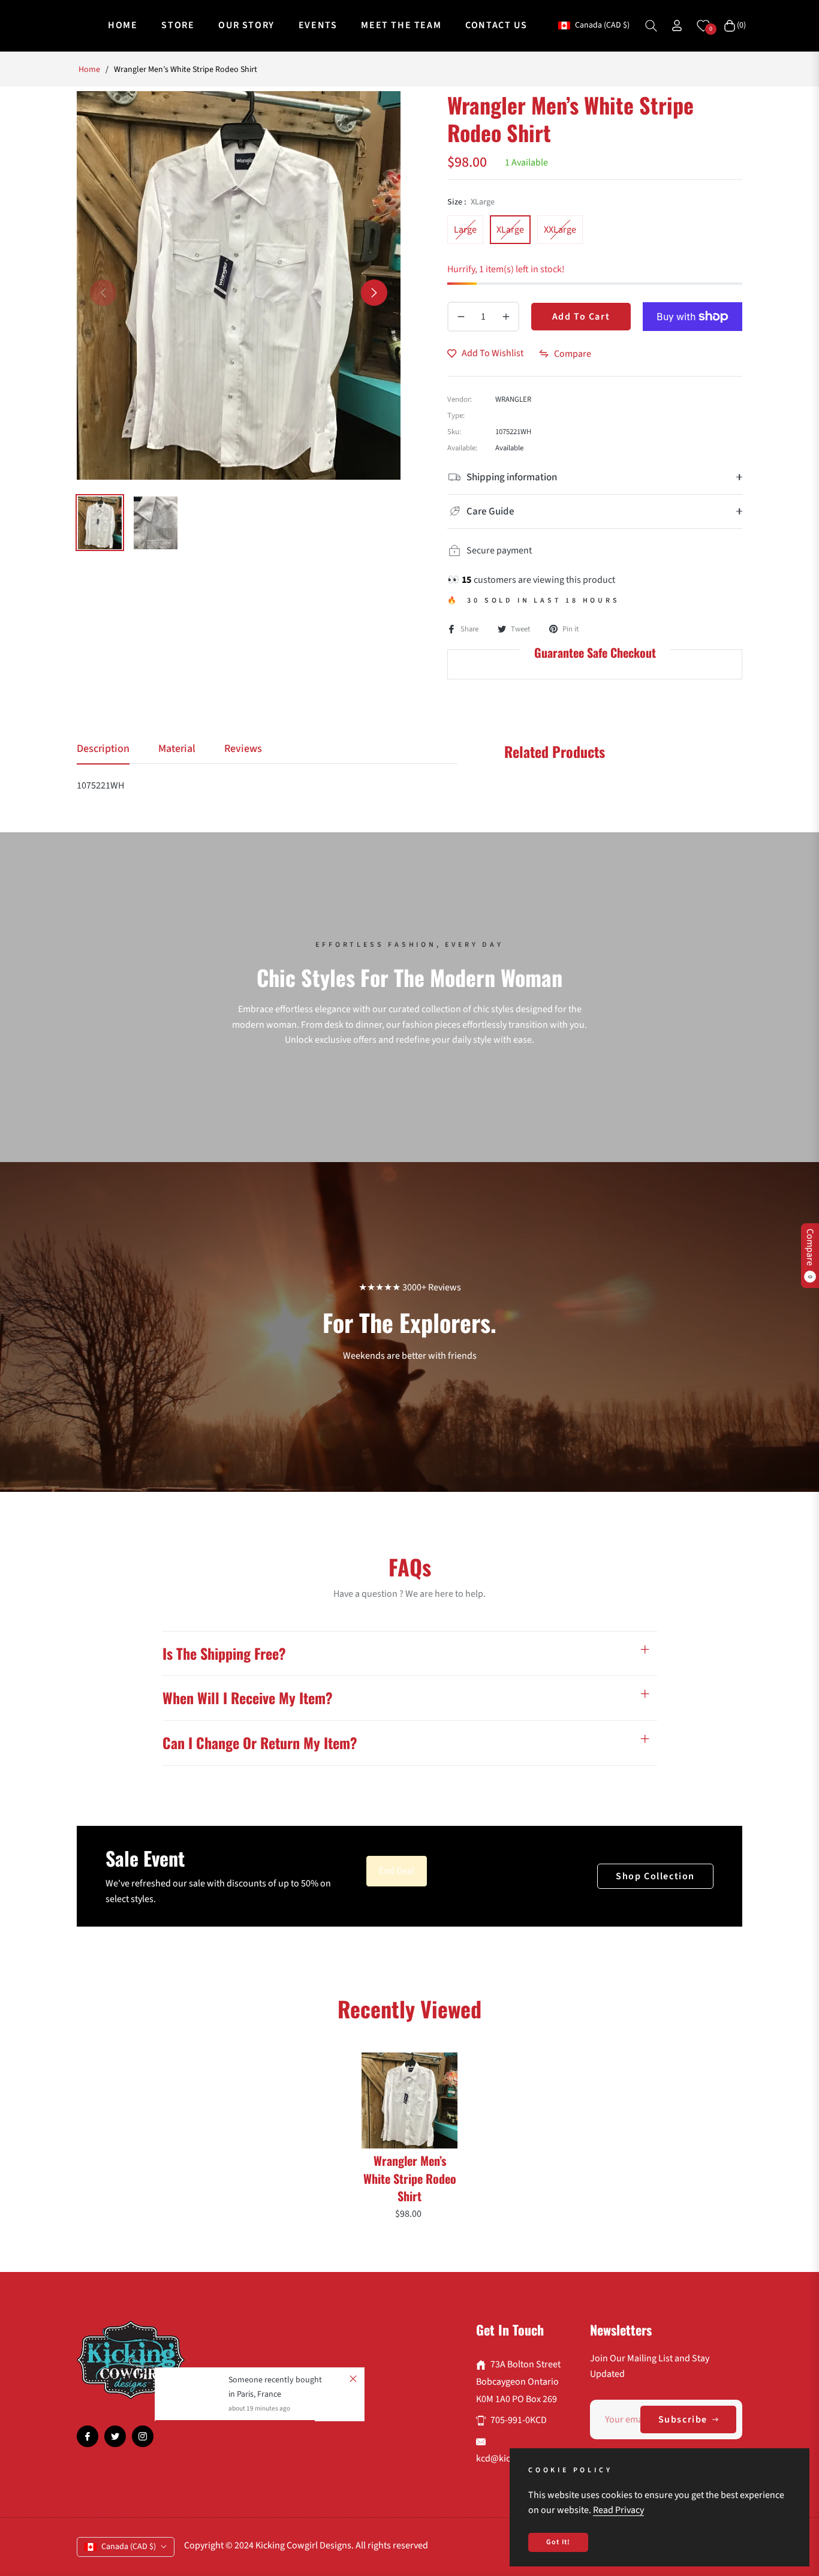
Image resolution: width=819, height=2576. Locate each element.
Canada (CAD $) (602, 25)
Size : (471, 202)
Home (89, 70)
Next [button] (374, 293)
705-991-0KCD (519, 2420)
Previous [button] (103, 293)
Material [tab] (177, 749)
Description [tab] (103, 749)
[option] (239, 285)
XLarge (510, 230)
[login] (677, 25)
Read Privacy (618, 2510)
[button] (651, 26)
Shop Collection (655, 1876)
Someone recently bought (275, 2380)
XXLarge (560, 230)
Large (465, 230)
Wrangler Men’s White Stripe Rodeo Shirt (410, 2178)
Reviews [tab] (243, 749)
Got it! (558, 2542)
